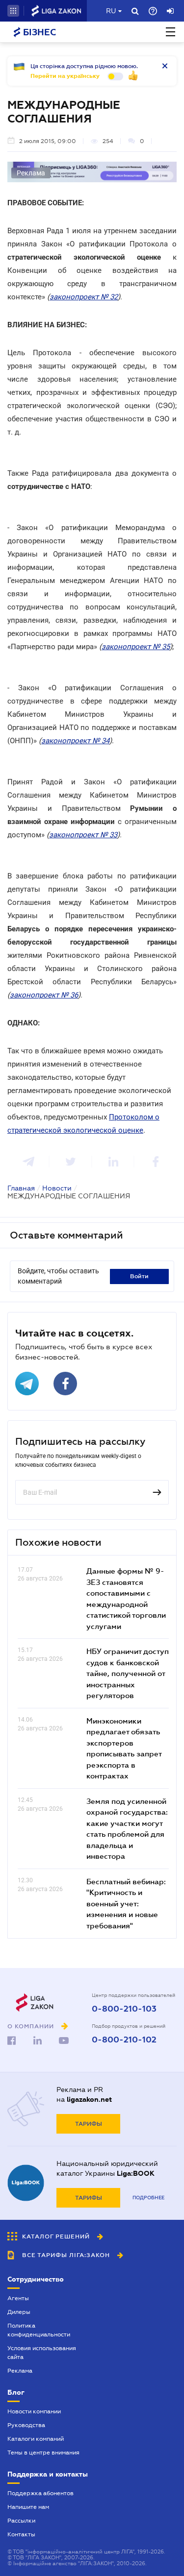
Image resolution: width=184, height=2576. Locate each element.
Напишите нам (28, 2507)
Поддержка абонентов (40, 2493)
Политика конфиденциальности (39, 2330)
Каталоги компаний (36, 2439)
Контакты (21, 2534)
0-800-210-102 (124, 2040)
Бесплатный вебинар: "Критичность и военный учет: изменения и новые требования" (126, 1903)
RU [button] (111, 11)
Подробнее (148, 2198)
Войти (139, 1276)
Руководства (26, 2425)
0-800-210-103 (124, 2009)
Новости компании (34, 2411)
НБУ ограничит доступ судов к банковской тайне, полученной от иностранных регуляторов (128, 1673)
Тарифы (89, 2124)
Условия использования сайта (42, 2353)
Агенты (18, 2298)
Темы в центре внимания (43, 2453)
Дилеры (19, 2312)
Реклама (20, 2371)
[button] (13, 11)
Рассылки (21, 2521)
